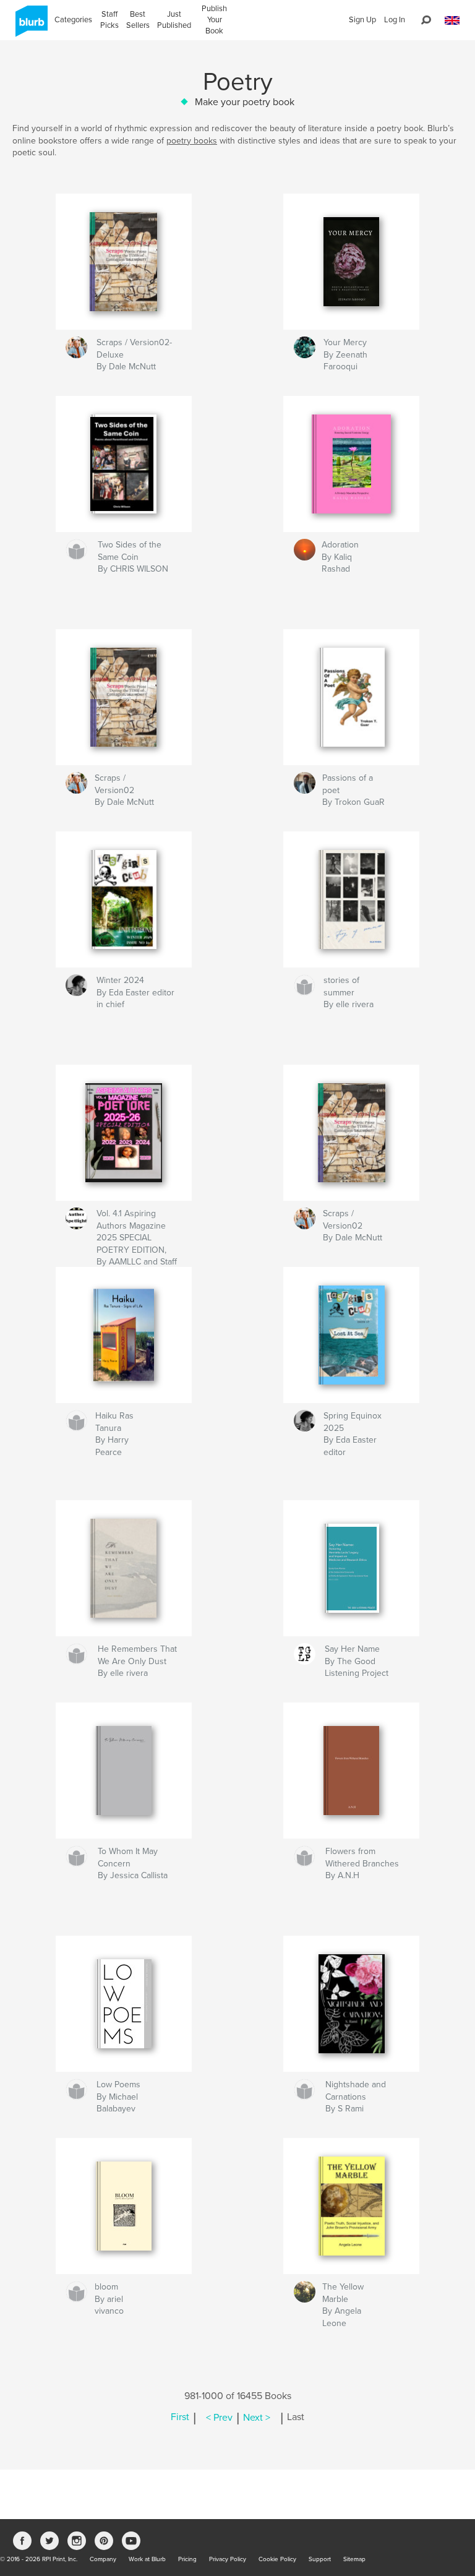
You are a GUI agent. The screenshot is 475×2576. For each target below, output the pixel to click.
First (180, 2418)
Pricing (187, 2559)
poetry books (192, 141)
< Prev (219, 2418)
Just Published (174, 20)
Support (320, 2559)
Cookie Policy (277, 2559)
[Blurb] (29, 26)
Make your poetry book (245, 102)
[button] (452, 21)
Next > (257, 2418)
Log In (395, 20)
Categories (73, 20)
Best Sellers (138, 20)
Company (103, 2559)
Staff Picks (109, 20)
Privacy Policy (228, 2559)
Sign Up (362, 20)
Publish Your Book (214, 20)
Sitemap (354, 2559)
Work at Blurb (147, 2559)
